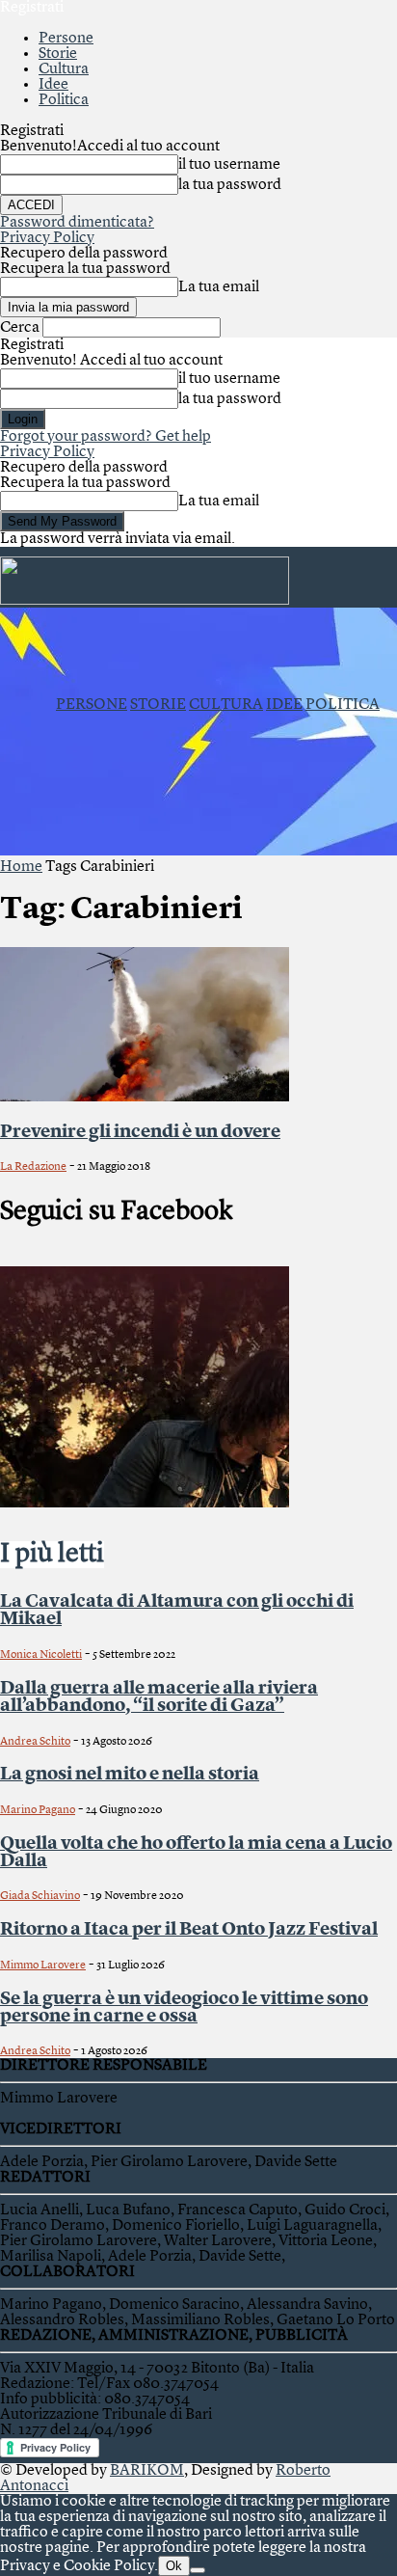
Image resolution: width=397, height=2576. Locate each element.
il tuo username (229, 165)
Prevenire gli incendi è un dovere (140, 1132)
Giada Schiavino (40, 1896)
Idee (53, 85)
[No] (198, 2570)
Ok (174, 2566)
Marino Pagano (38, 1810)
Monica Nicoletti (41, 1655)
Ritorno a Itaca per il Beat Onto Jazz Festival (189, 1930)
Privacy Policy (47, 238)
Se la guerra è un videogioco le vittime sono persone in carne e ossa (184, 2008)
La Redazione (33, 1167)
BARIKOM (147, 2471)
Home (21, 867)
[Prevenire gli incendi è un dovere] (145, 1098)
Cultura (64, 69)
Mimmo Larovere (43, 1966)
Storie (58, 54)
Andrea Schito (35, 1742)
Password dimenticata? (77, 223)
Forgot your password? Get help (106, 437)
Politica (64, 100)
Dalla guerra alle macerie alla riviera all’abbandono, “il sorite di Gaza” (159, 1697)
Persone (66, 39)
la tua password (230, 185)
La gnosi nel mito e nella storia (130, 1775)
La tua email (219, 287)
